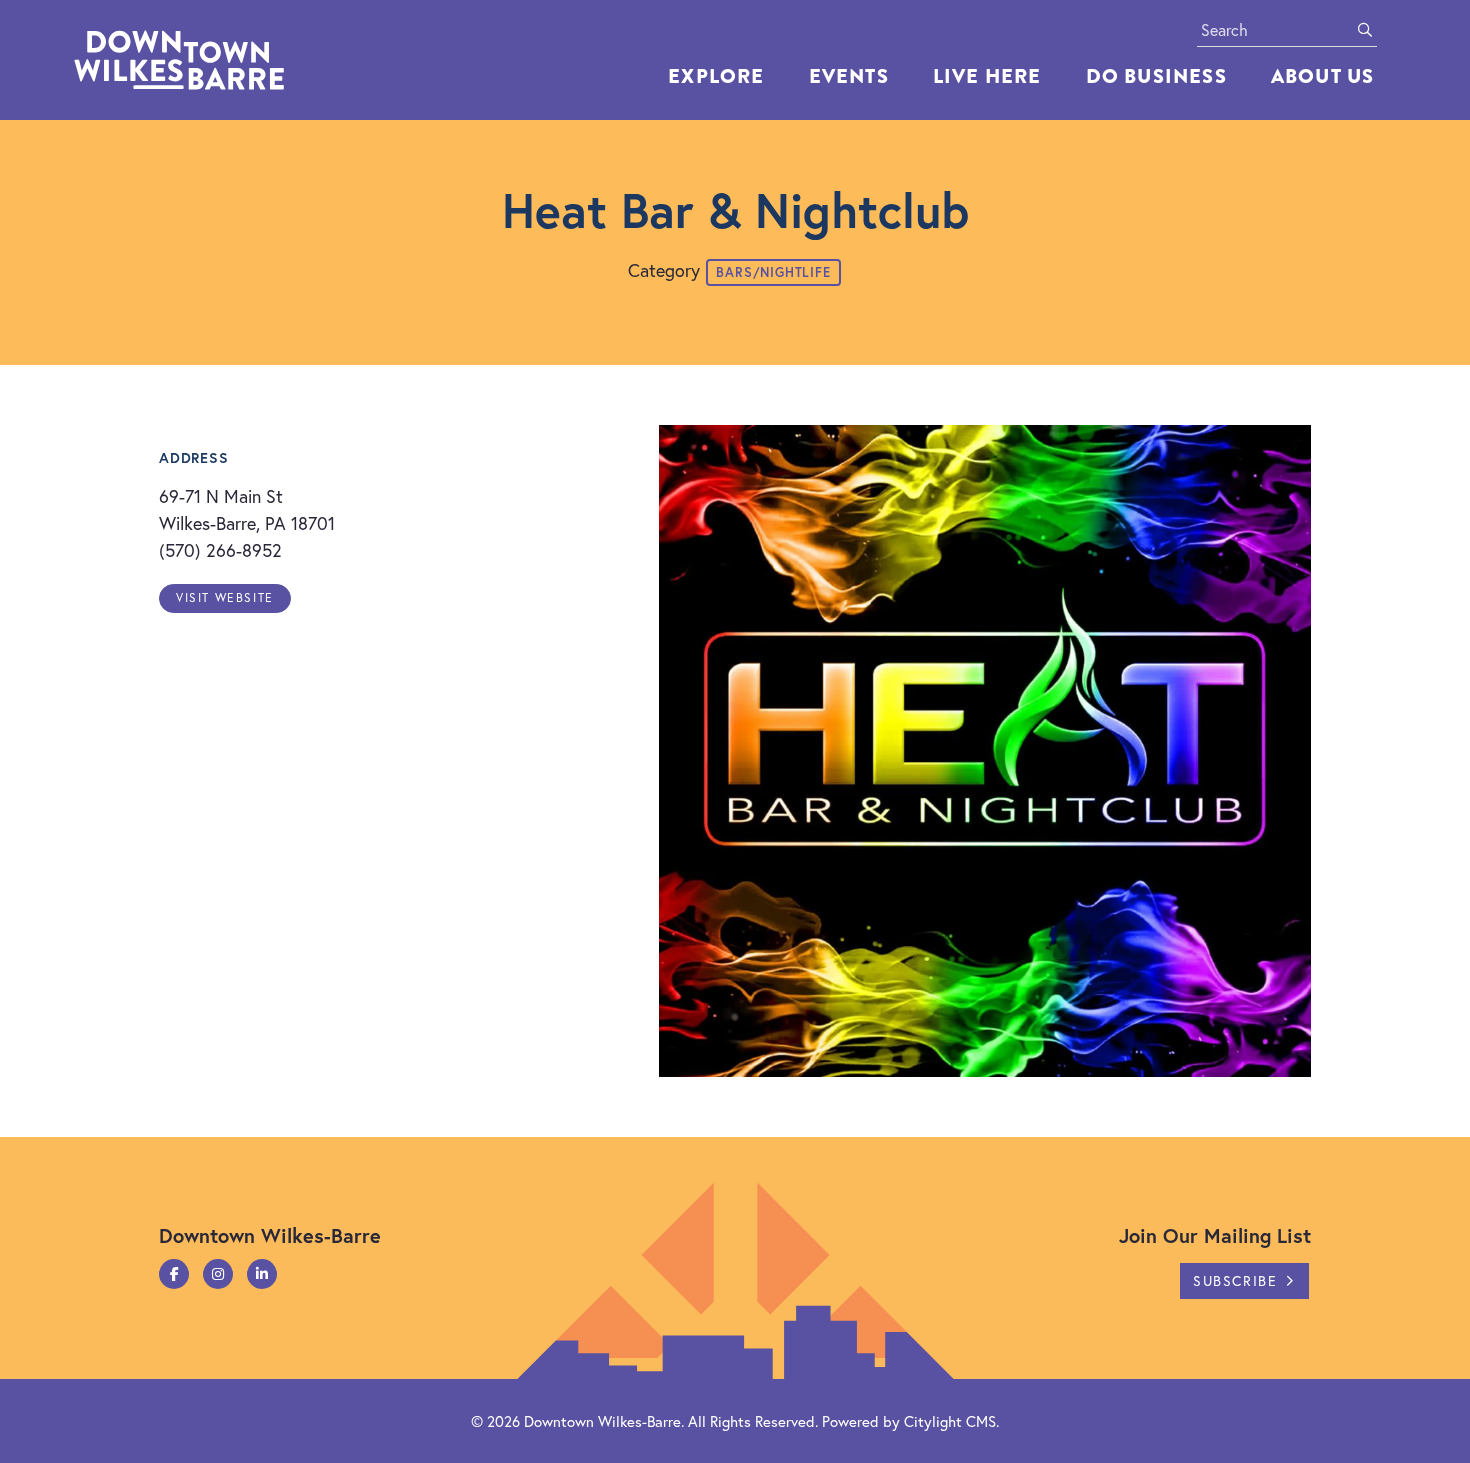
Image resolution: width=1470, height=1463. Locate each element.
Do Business (1156, 76)
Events (849, 76)
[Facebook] (174, 1274)
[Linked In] (262, 1274)
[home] (224, 60)
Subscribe (1235, 1280)
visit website (225, 597)
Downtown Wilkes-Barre (602, 1421)
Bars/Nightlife (773, 272)
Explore (716, 76)
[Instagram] (218, 1274)
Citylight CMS (950, 1421)
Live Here (987, 76)
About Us (1323, 76)
